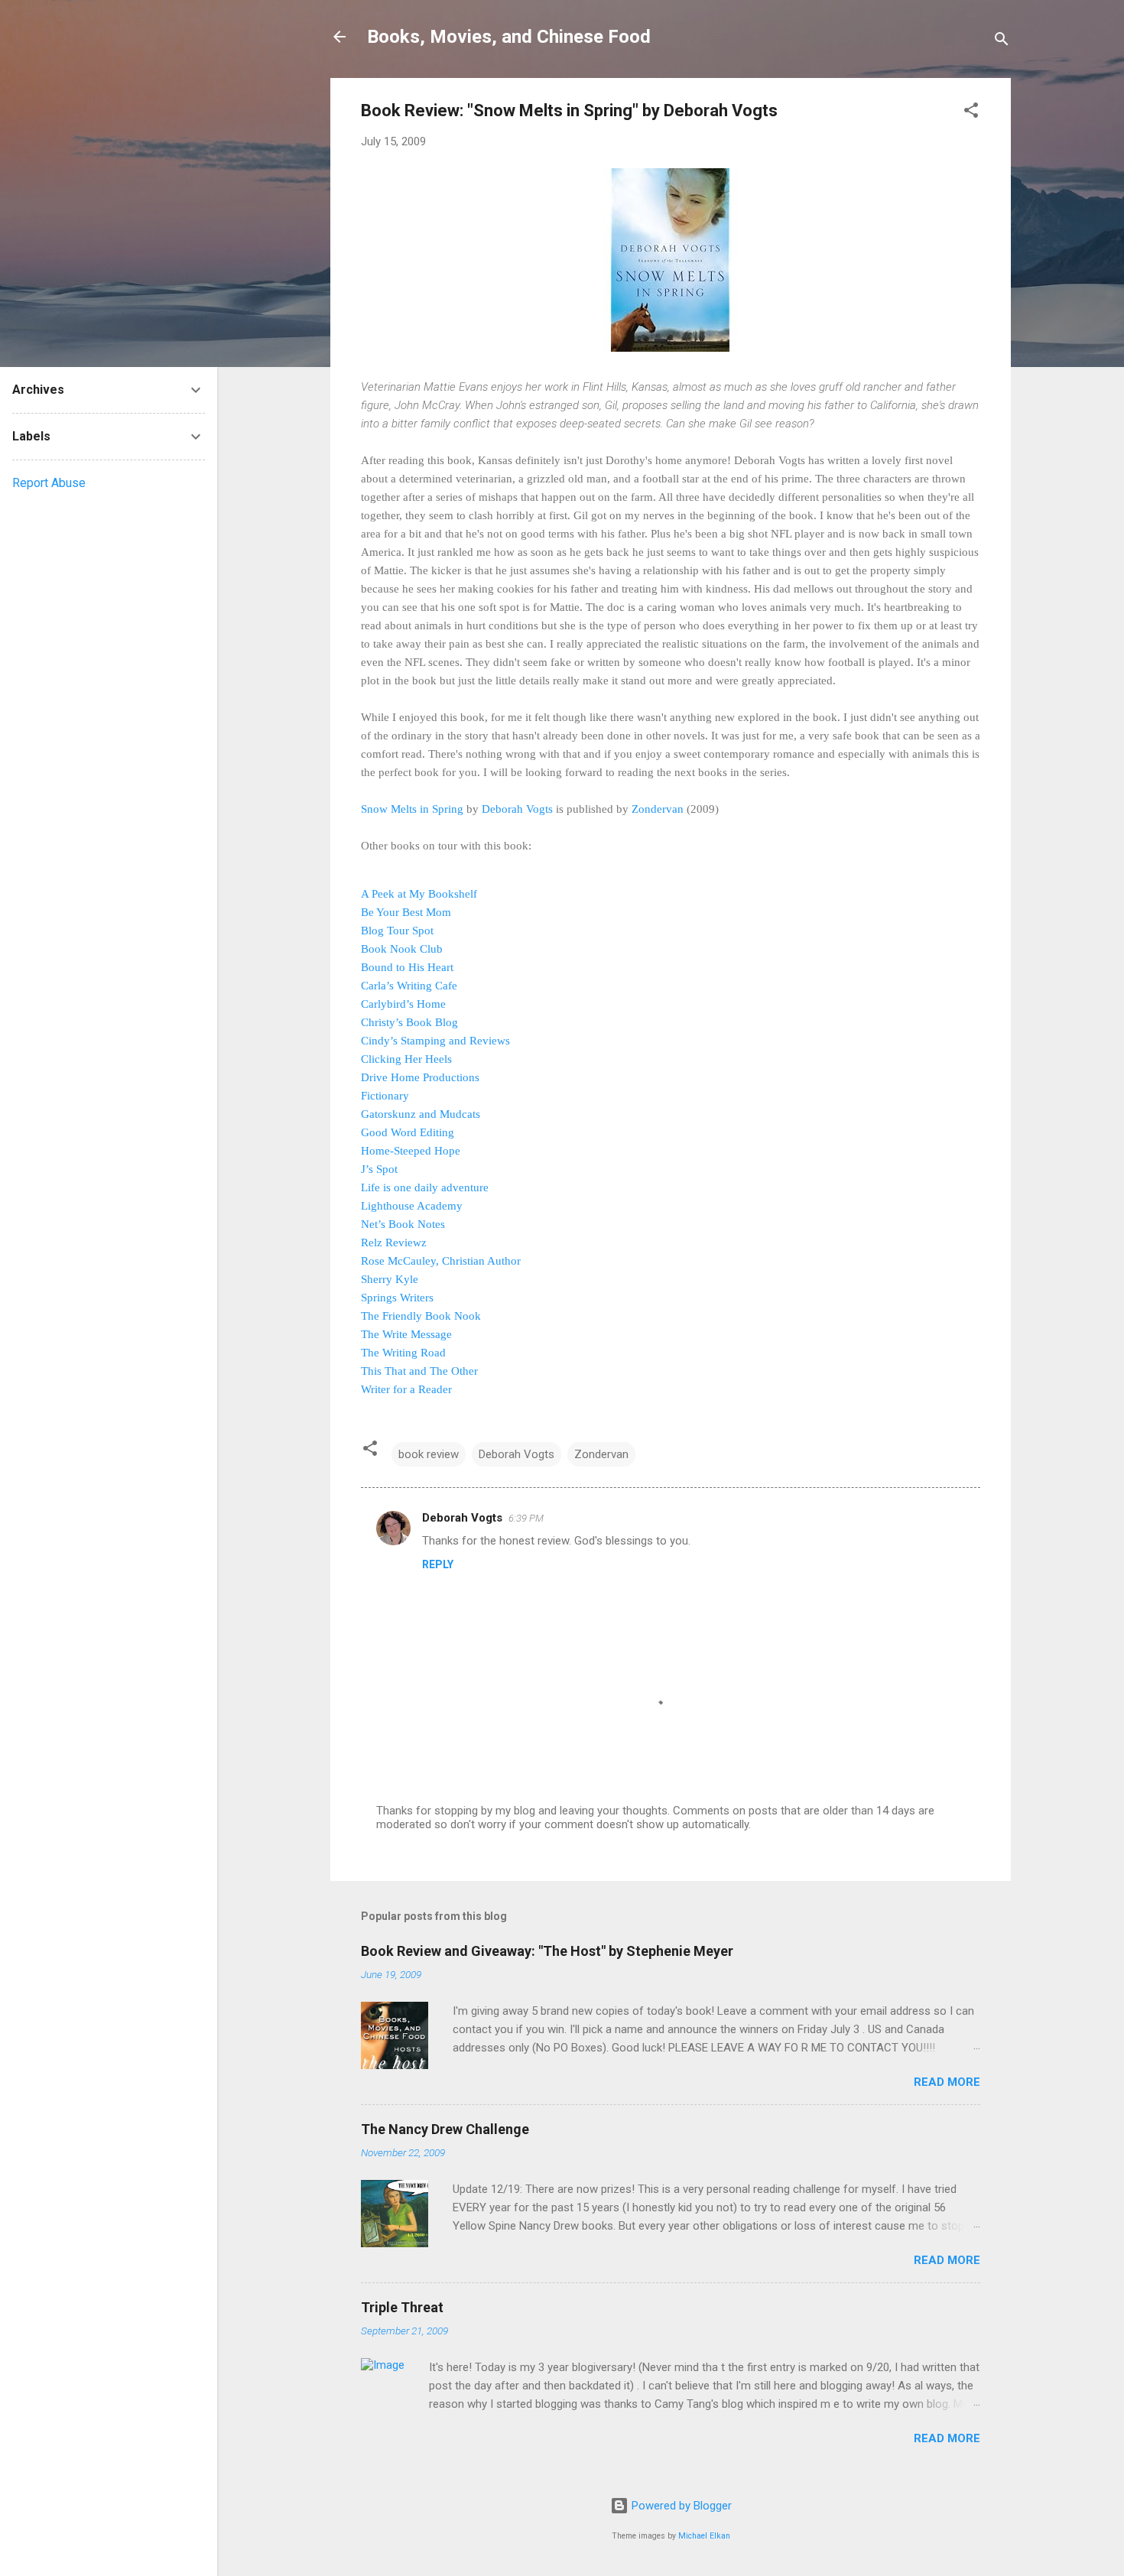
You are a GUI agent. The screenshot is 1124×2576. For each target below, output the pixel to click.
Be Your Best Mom (406, 912)
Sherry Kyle (390, 1279)
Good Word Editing (408, 1132)
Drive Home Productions (420, 1077)
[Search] (1002, 42)
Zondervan (658, 809)
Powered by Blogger (680, 2506)
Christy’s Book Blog (409, 1022)
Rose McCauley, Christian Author (441, 1261)
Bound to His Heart (407, 967)
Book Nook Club (402, 949)
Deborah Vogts (517, 809)
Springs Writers (397, 1298)
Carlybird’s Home (403, 1004)
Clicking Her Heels (406, 1059)
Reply (438, 1564)
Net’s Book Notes (403, 1224)
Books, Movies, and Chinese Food (509, 37)
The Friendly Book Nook (421, 1316)
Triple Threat (402, 2307)
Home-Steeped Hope (411, 1151)
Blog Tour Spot (397, 931)
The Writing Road (403, 1353)
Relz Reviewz (394, 1243)
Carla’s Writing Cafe (409, 986)
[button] (971, 113)
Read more (947, 2082)
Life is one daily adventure (425, 1187)
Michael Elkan (704, 2536)
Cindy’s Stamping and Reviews (435, 1041)
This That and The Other (419, 1371)
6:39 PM (526, 1518)
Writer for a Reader (406, 1389)
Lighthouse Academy (412, 1206)
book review (429, 1454)
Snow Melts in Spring (412, 809)
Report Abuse (49, 483)
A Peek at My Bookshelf (419, 894)
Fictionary (385, 1096)
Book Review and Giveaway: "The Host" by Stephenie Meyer (547, 1951)
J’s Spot (379, 1169)
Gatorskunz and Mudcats (421, 1114)
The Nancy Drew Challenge (445, 2129)
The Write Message (406, 1334)
